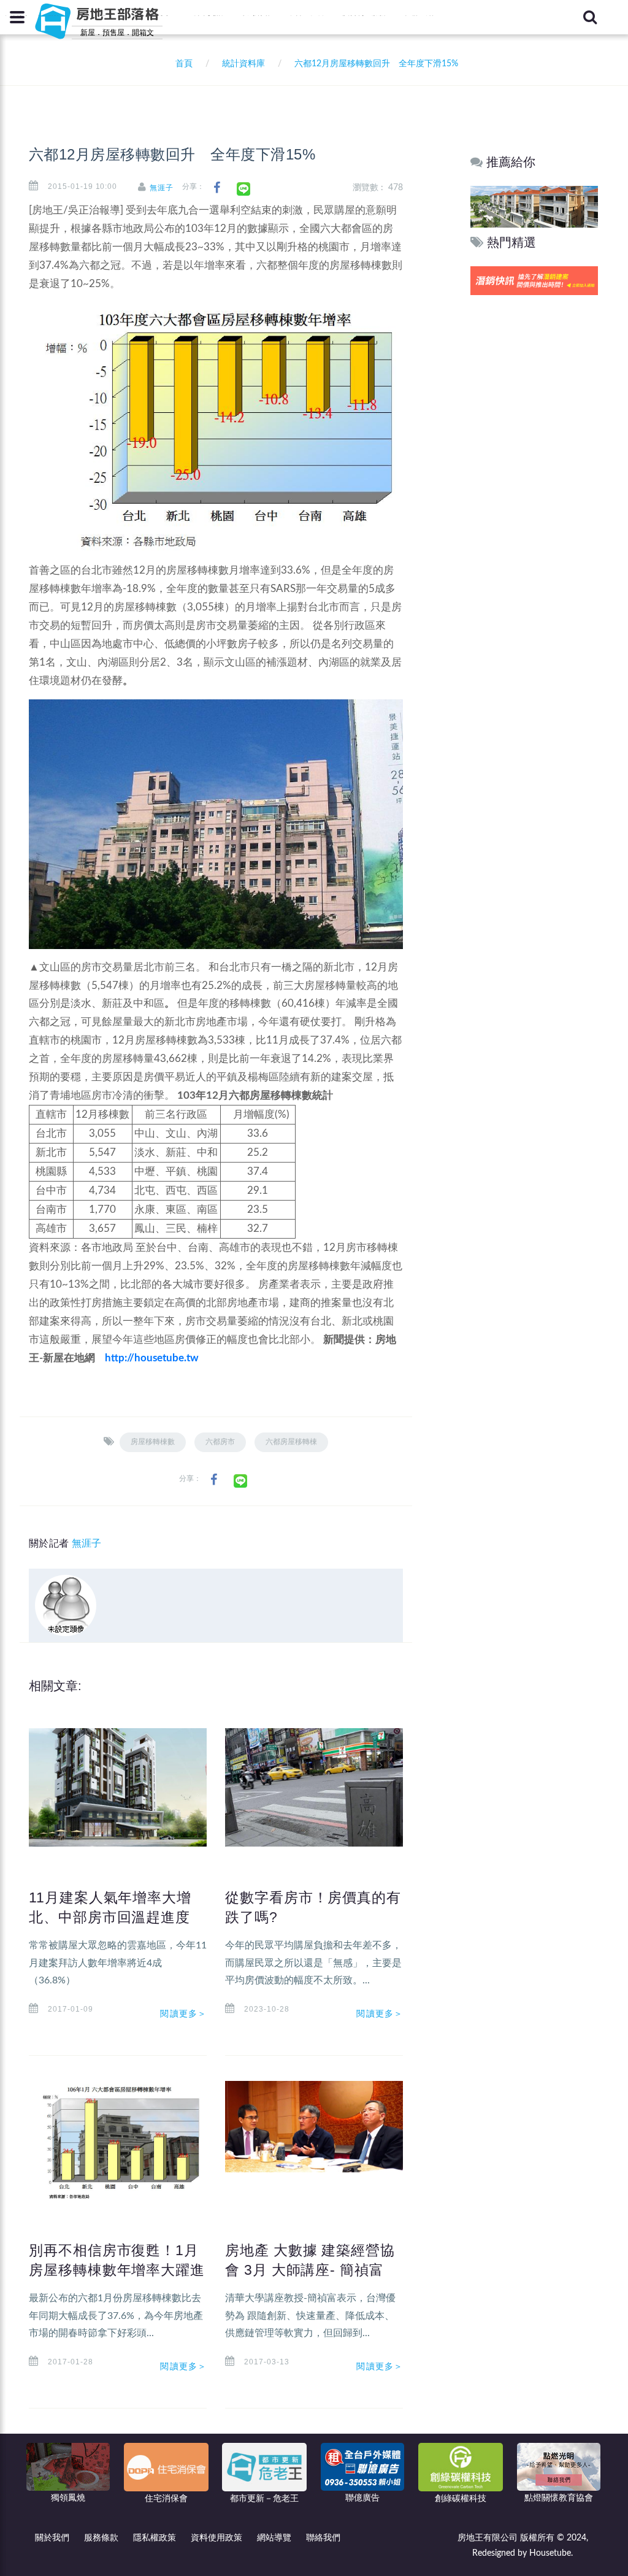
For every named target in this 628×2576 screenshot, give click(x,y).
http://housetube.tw (152, 1358)
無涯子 (162, 188)
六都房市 (220, 1442)
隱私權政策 (155, 2538)
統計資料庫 (243, 64)
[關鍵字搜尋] (590, 17)
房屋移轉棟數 (153, 1442)
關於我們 (52, 2538)
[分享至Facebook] (217, 188)
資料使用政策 (216, 2538)
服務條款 (101, 2538)
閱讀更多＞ (183, 2013)
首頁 (182, 64)
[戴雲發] (534, 280)
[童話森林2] (534, 206)
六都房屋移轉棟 (291, 1442)
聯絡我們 (323, 2538)
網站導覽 (274, 2538)
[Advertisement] (535, 485)
